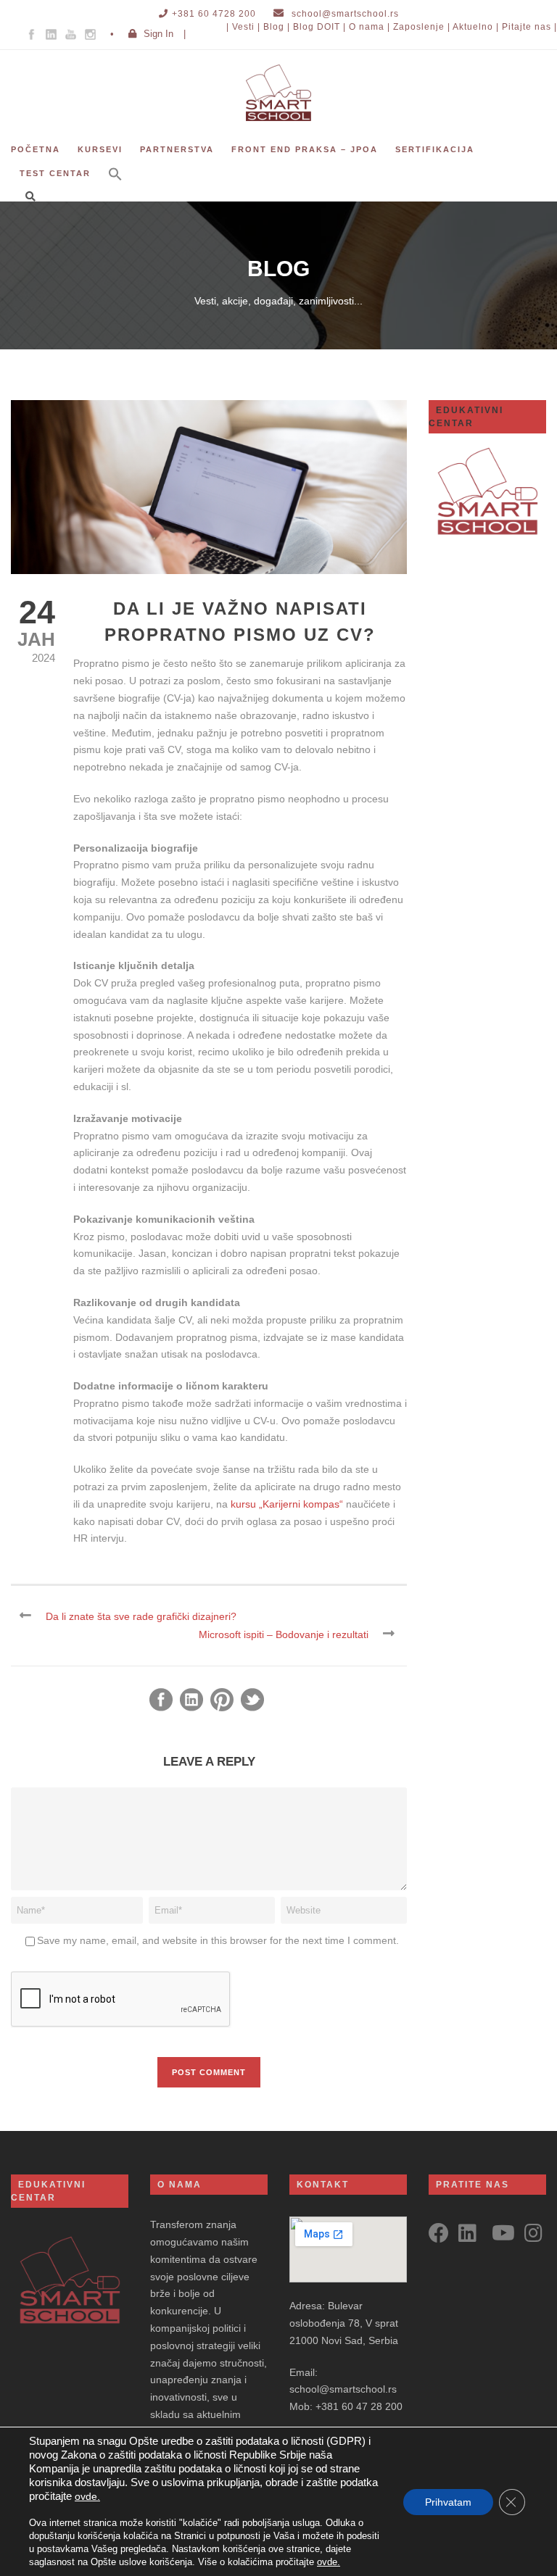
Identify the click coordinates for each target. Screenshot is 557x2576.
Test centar (55, 173)
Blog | (277, 27)
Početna (36, 149)
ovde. (87, 2496)
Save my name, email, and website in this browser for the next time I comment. (218, 1940)
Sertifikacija (435, 149)
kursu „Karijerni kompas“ (287, 1504)
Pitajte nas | (529, 27)
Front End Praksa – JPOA (305, 149)
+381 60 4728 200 (214, 14)
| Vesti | (243, 27)
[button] (115, 184)
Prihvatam (448, 2502)
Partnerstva (177, 149)
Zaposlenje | (422, 27)
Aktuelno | (476, 27)
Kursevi (100, 149)
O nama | (370, 27)
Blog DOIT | (319, 27)
